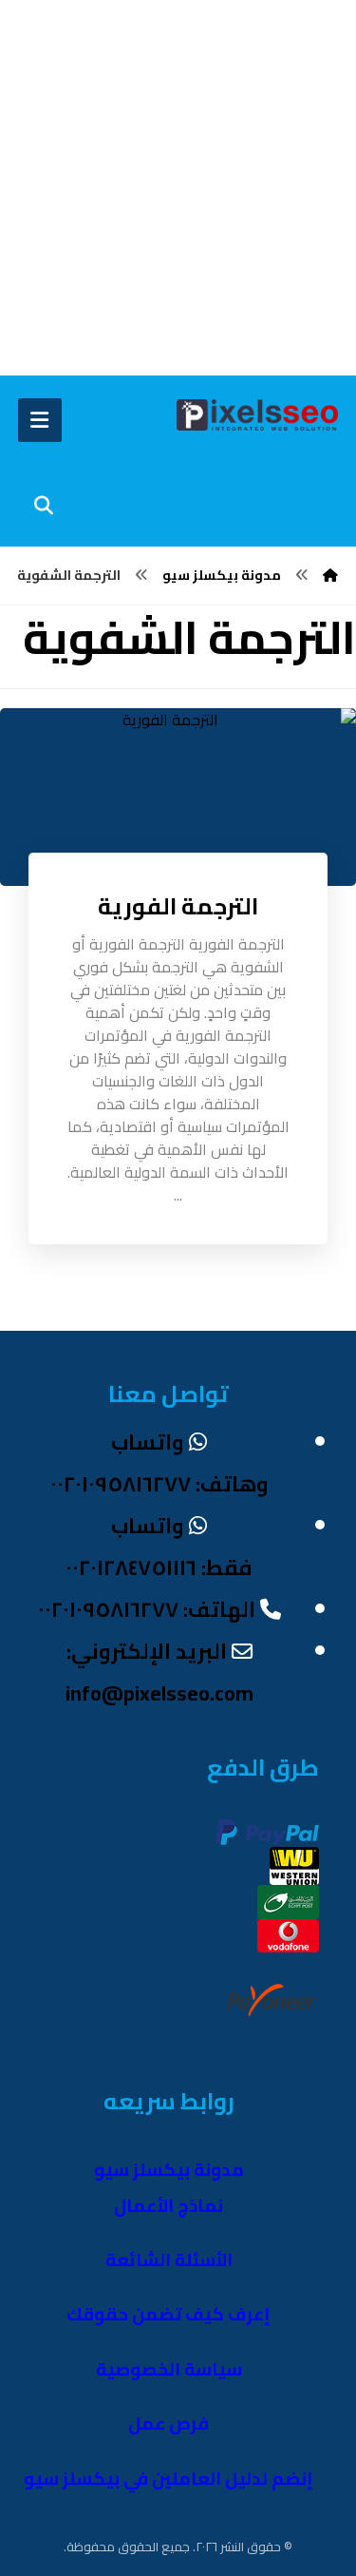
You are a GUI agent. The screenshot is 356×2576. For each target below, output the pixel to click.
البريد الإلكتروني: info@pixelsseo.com (159, 1672)
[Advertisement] (178, 188)
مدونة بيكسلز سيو (169, 2170)
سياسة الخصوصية (169, 2369)
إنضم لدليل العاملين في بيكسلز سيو (169, 2479)
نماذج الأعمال (169, 2206)
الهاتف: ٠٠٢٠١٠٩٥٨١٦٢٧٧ (147, 1609)
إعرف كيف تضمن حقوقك (169, 2314)
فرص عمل (169, 2423)
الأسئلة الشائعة (169, 2260)
